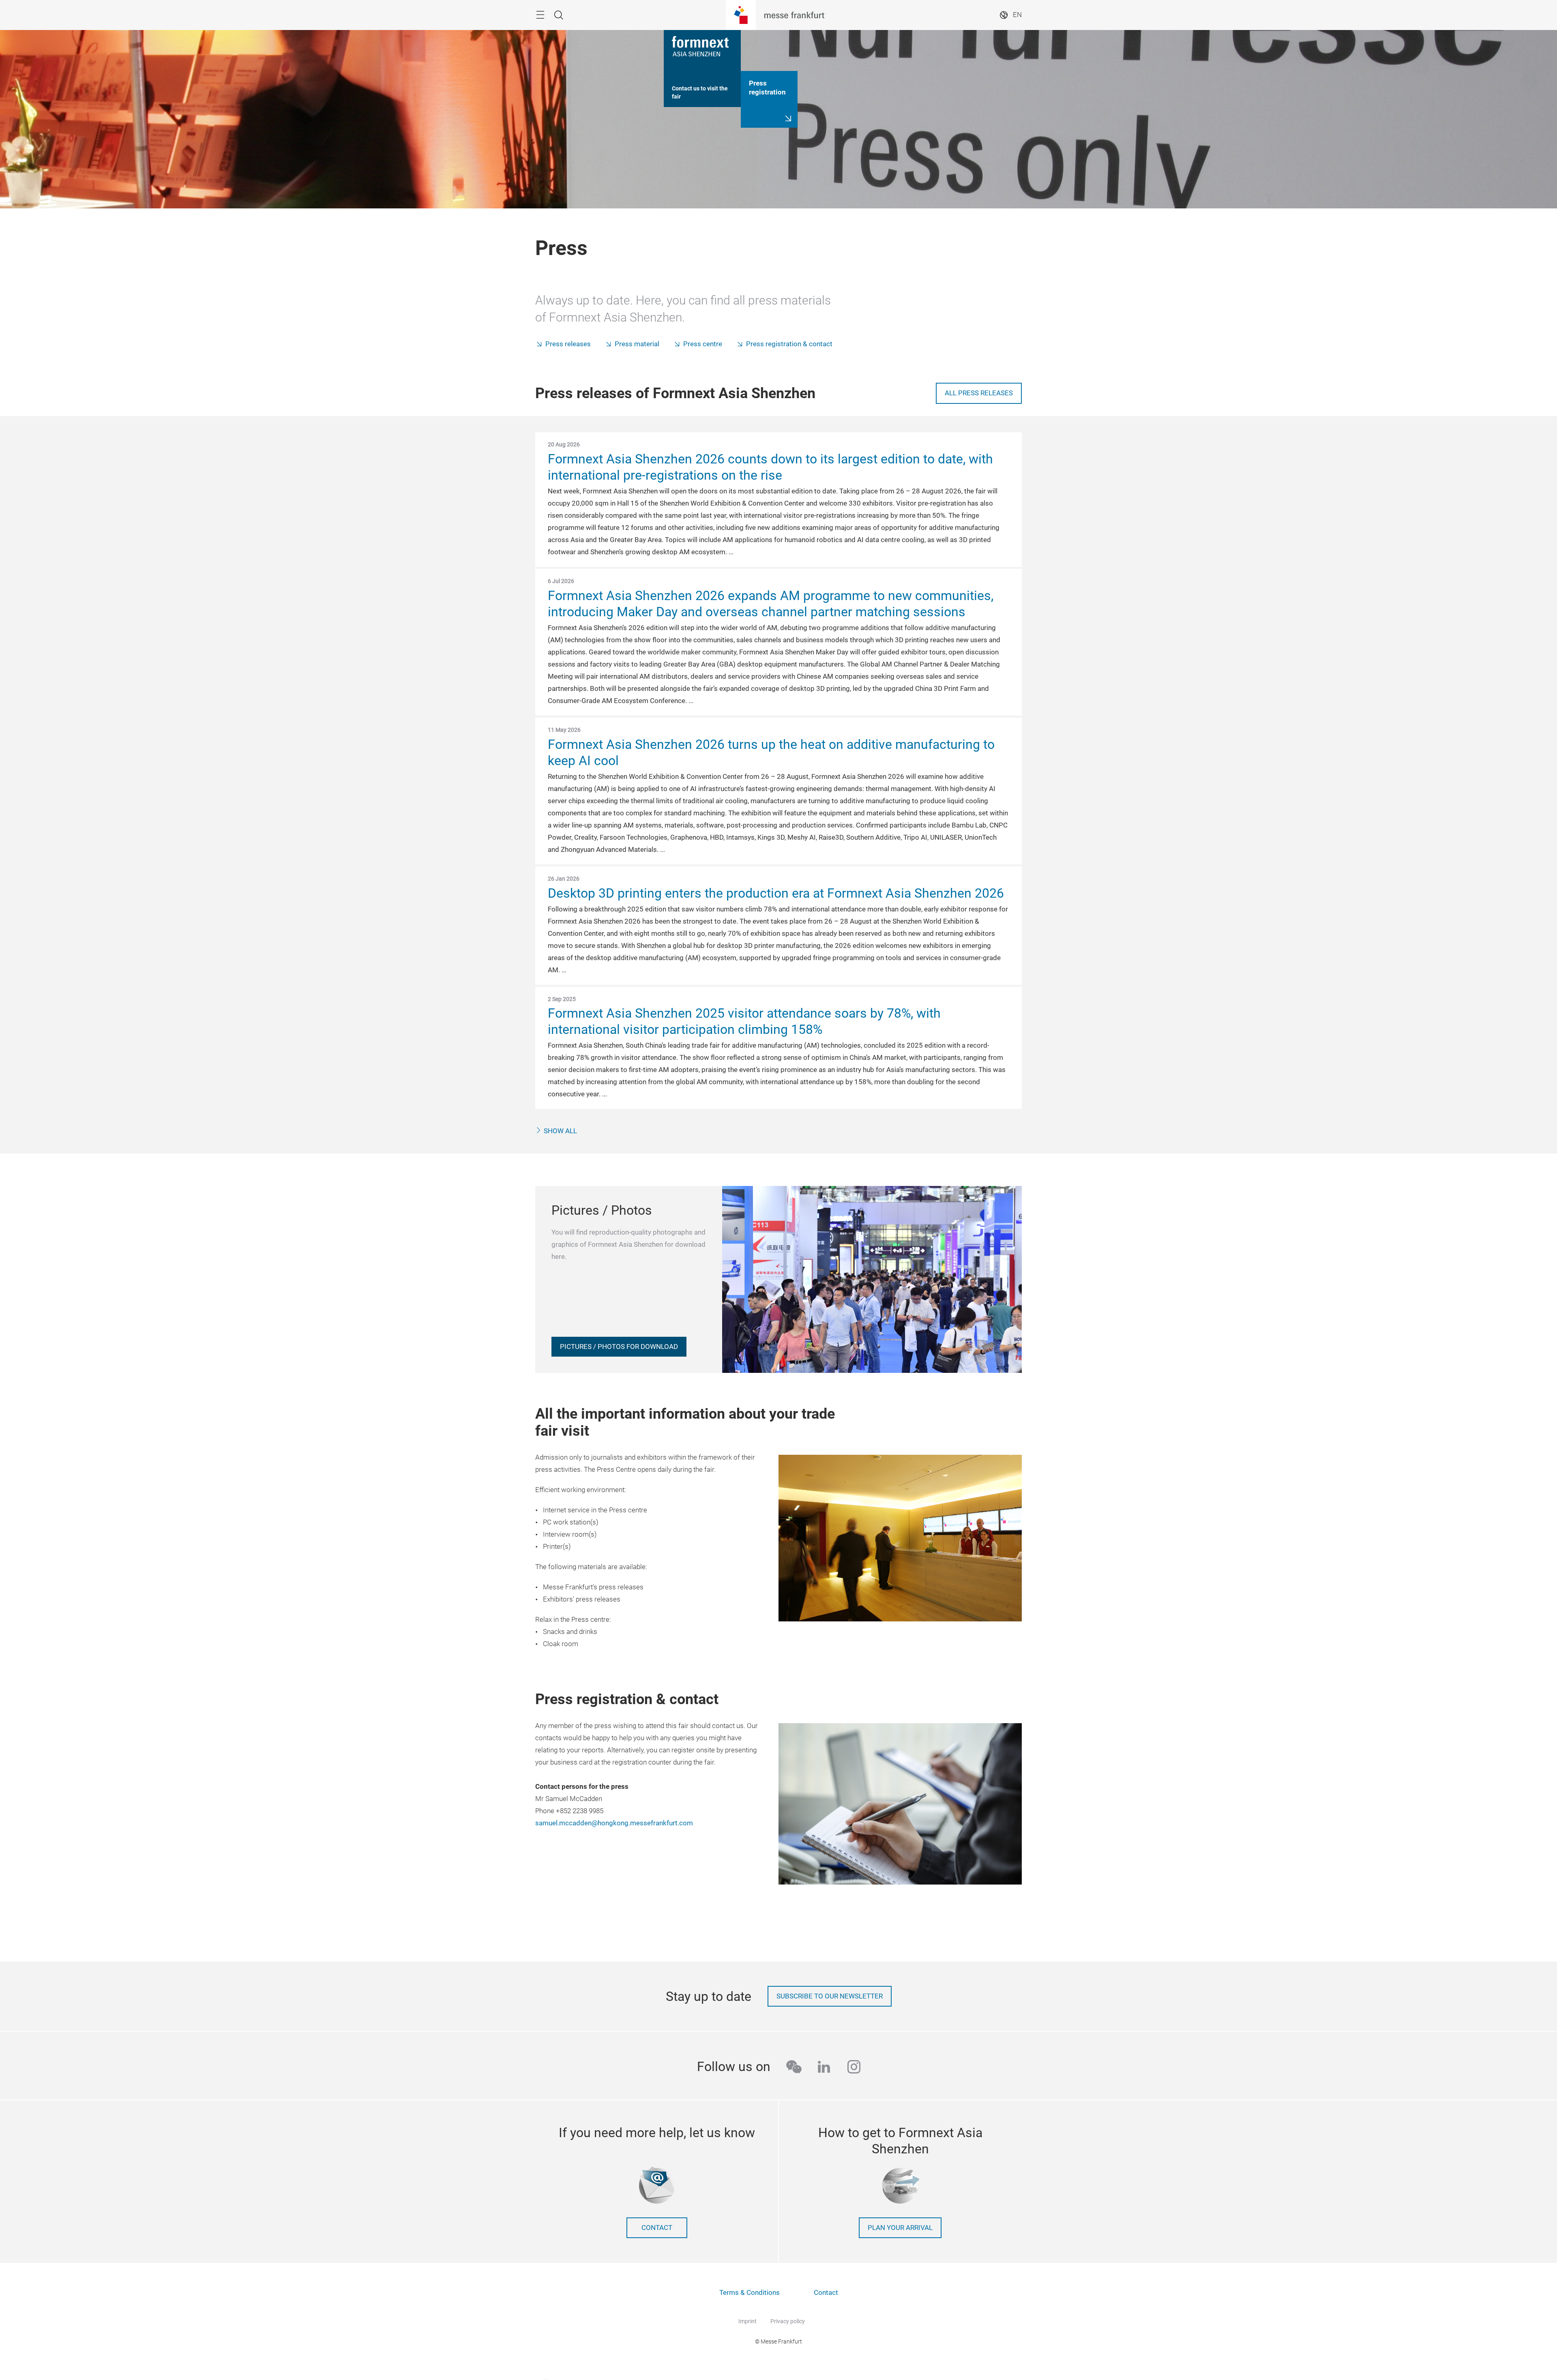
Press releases (568, 344)
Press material (637, 344)
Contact (657, 2228)
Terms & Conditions (750, 2293)
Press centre (703, 344)
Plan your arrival (900, 2228)
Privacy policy (788, 2321)
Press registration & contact (789, 344)
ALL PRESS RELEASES (979, 393)
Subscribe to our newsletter (830, 1996)
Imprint (747, 2321)
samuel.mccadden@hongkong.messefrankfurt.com (614, 1823)
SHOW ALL (560, 1131)
